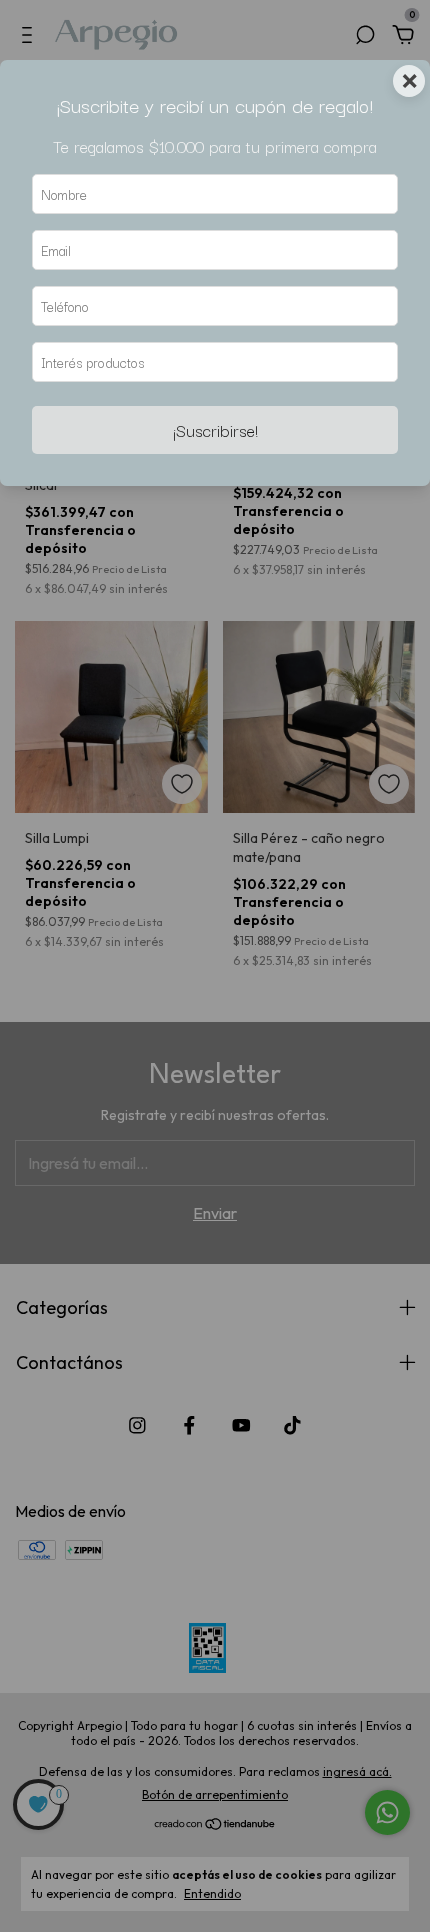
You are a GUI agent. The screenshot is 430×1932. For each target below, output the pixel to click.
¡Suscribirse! (215, 430)
